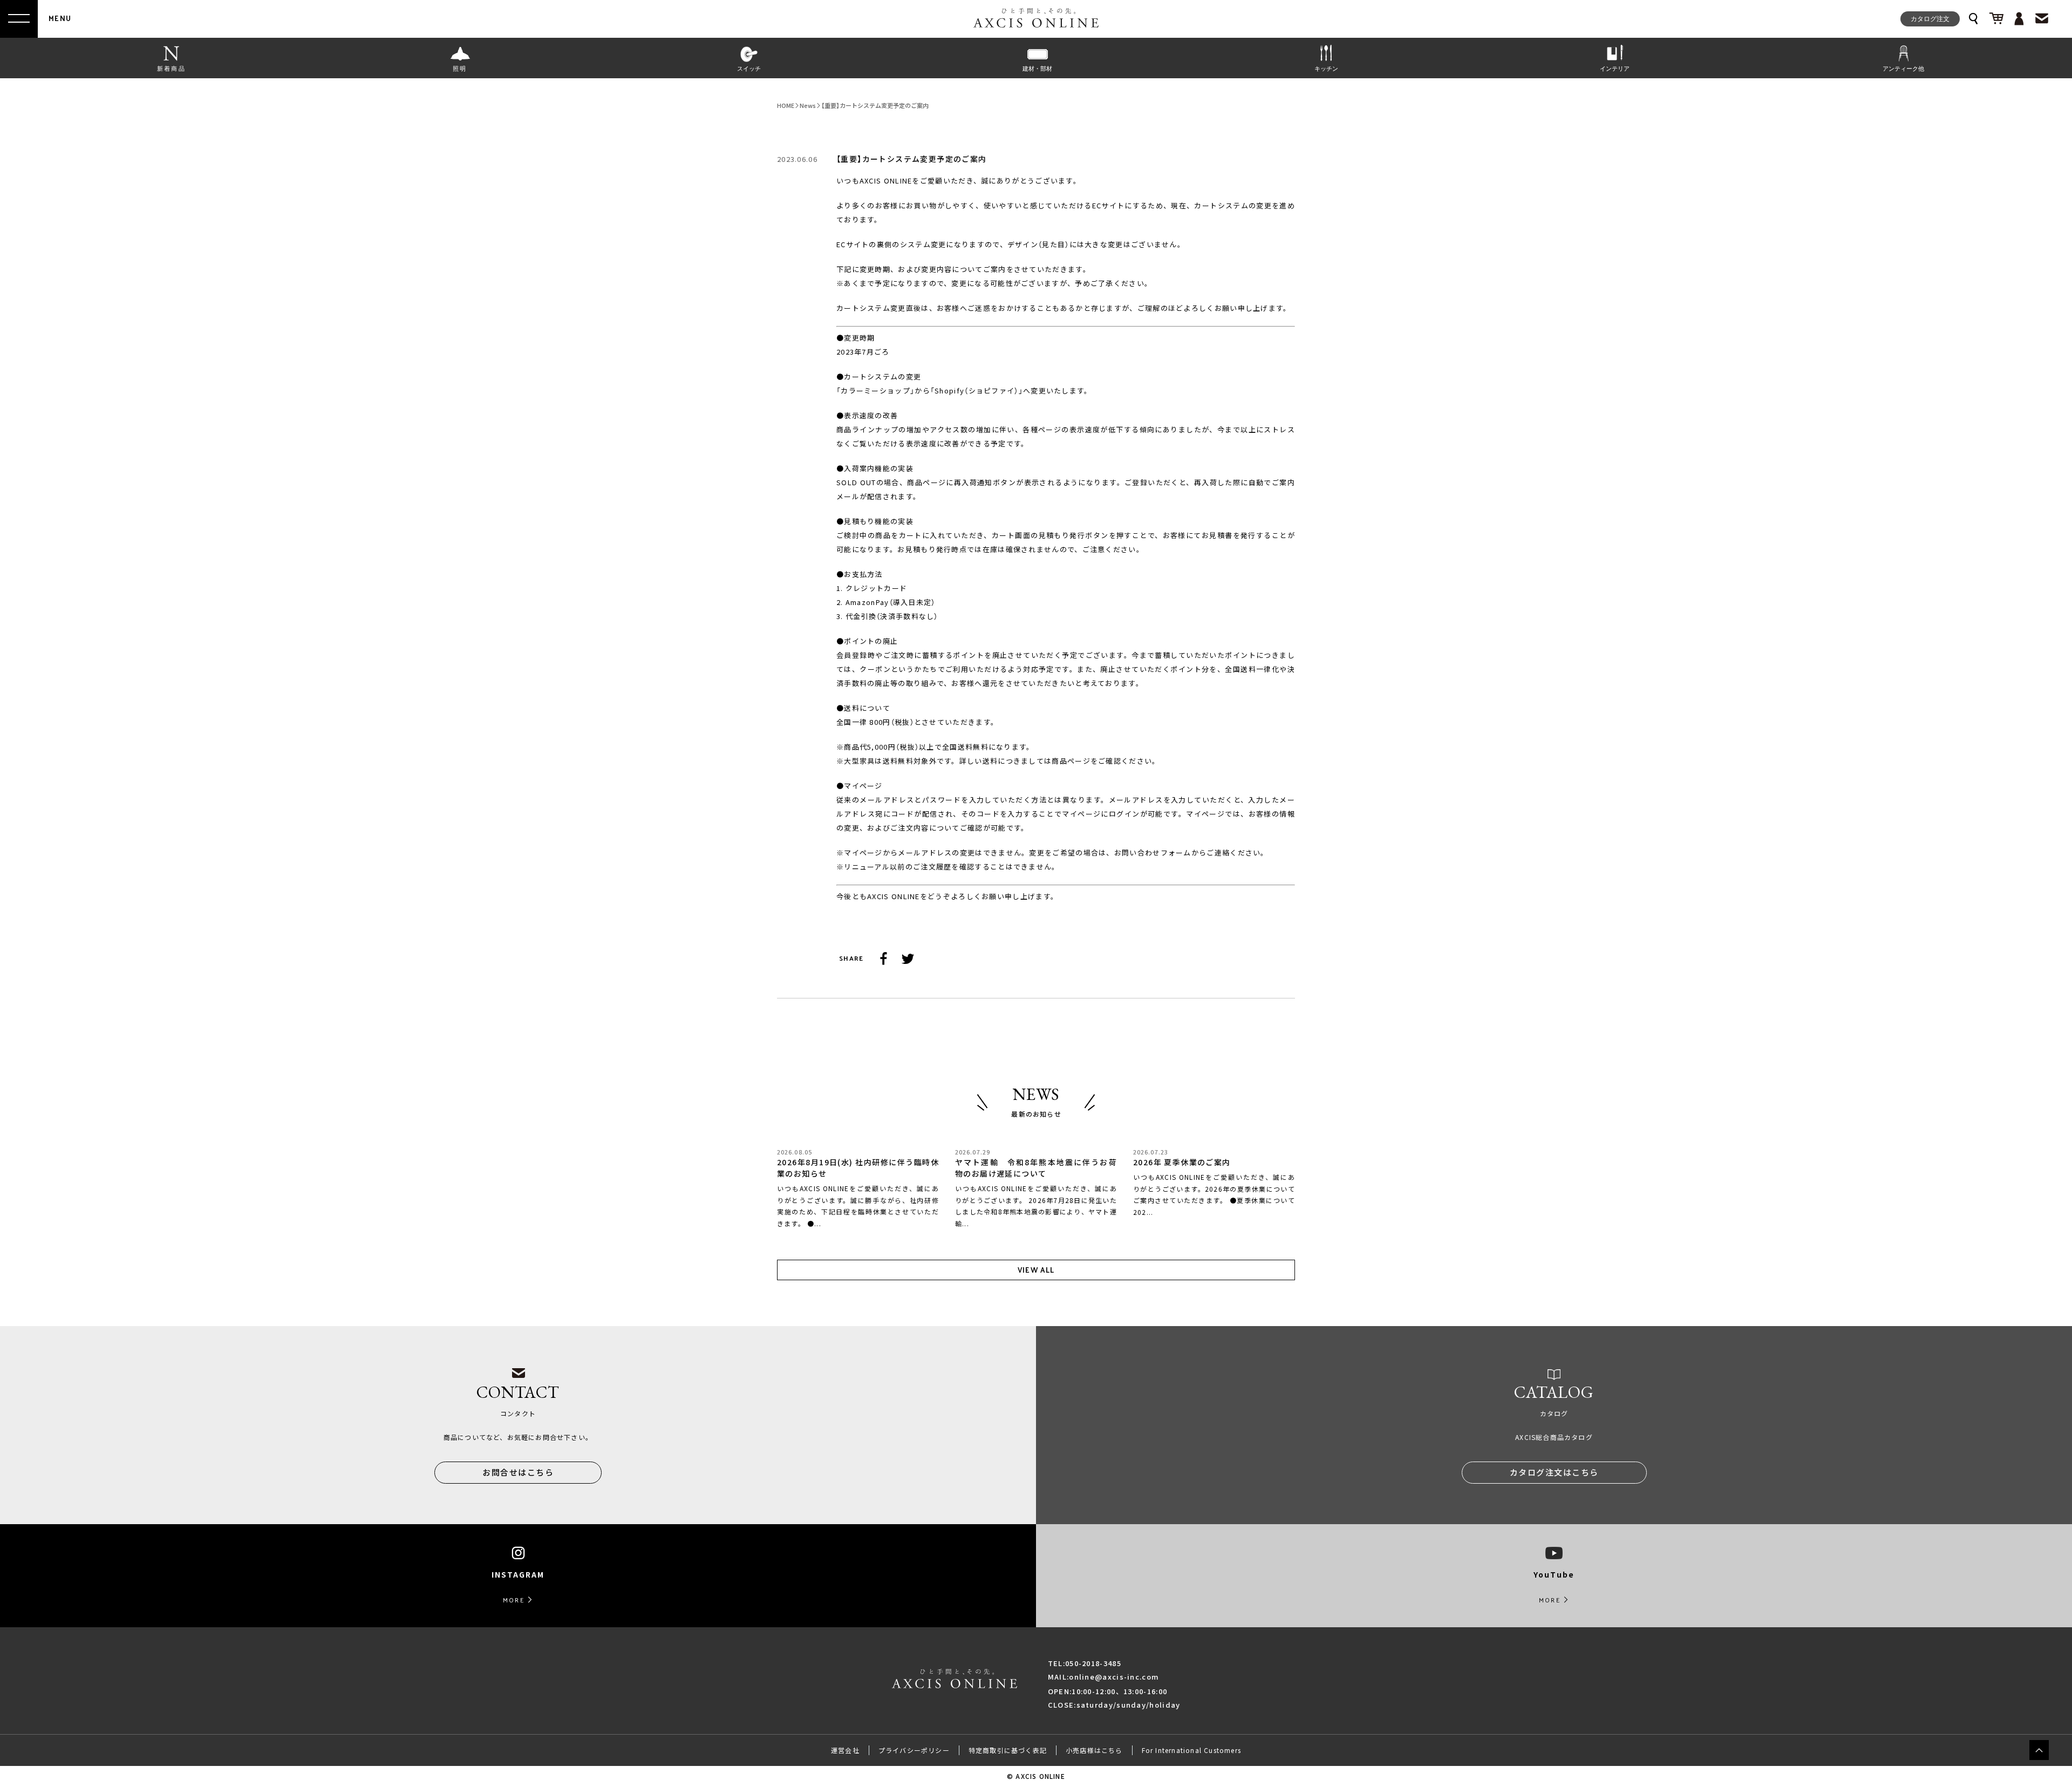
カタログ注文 (1930, 18)
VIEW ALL (1036, 1270)
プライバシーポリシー (914, 1750)
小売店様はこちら (1094, 1750)
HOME (786, 106)
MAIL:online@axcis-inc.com (1104, 1677)
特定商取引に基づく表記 (1008, 1750)
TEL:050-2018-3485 (1085, 1663)
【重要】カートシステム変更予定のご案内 (875, 106)
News (808, 106)
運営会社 (845, 1750)
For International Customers (1191, 1750)
